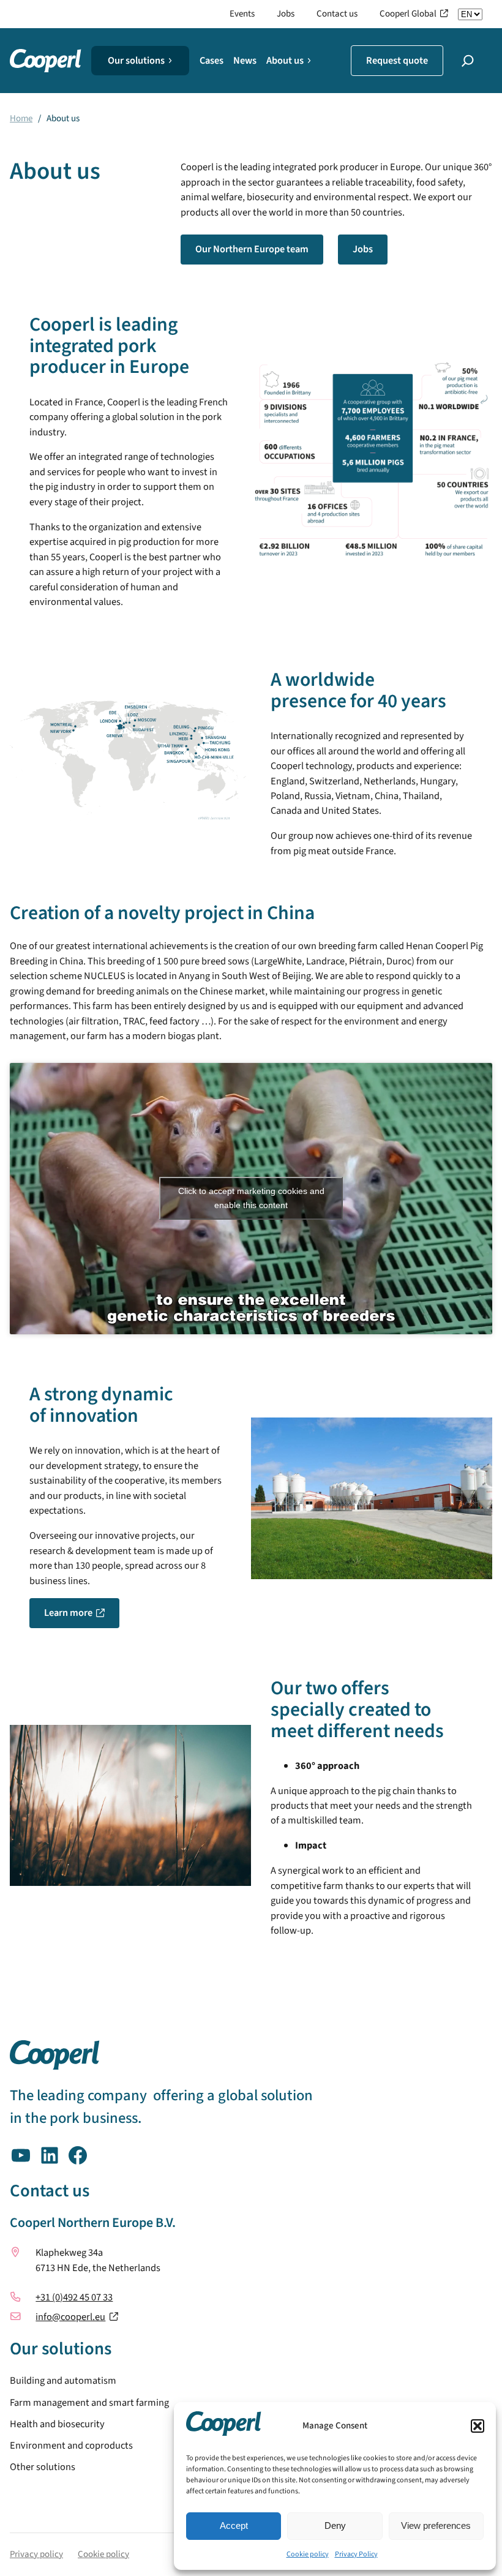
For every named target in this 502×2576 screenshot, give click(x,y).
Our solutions (136, 61)
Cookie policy (308, 2554)
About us (285, 61)
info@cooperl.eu (70, 2317)
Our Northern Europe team (252, 249)
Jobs (363, 249)
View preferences (436, 2525)
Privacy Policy (356, 2554)
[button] (478, 2426)
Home (21, 118)
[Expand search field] (468, 61)
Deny (335, 2525)
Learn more (68, 1613)
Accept (234, 2525)
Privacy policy (36, 2554)
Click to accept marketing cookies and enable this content (251, 1198)
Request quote (397, 61)
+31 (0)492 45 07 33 (74, 2297)
